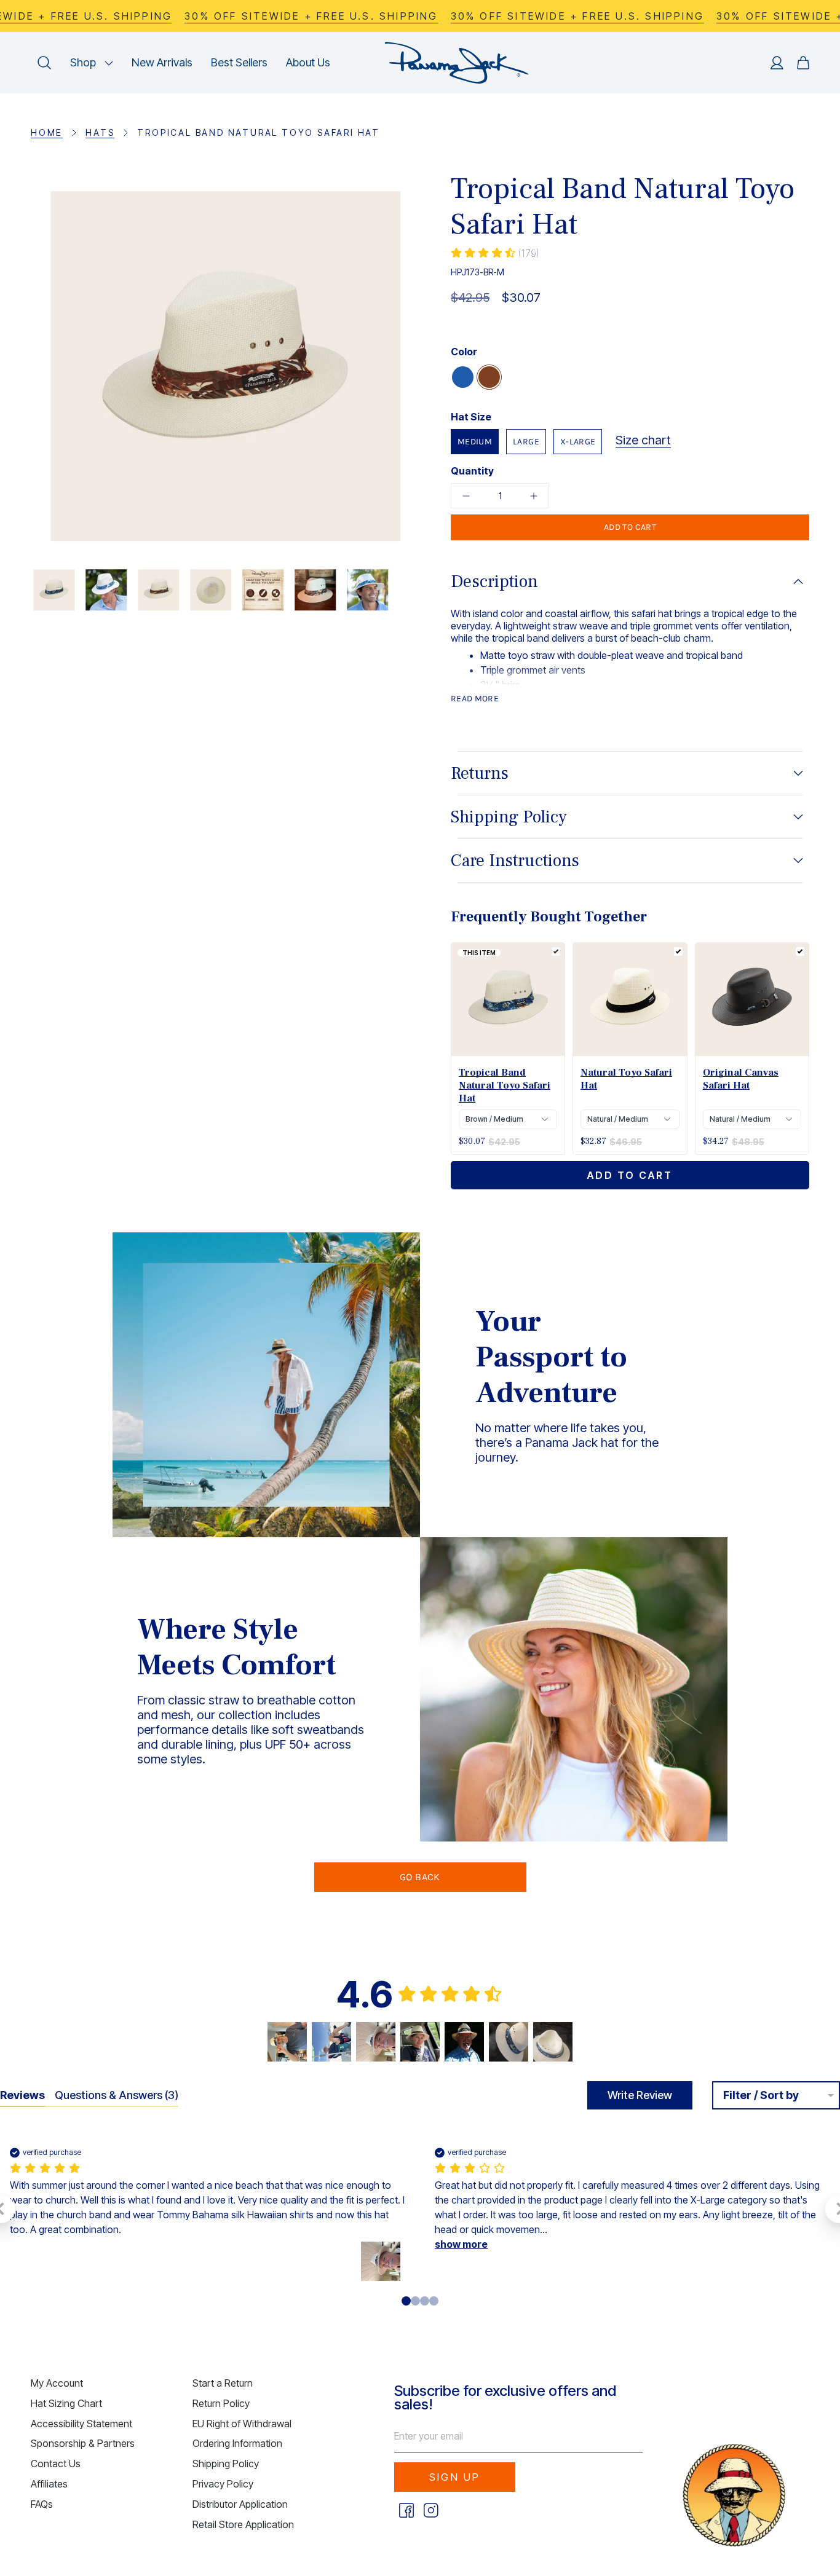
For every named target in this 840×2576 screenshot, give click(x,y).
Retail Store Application (243, 2524)
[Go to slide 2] (425, 2301)
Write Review (640, 2095)
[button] (92, 63)
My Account (57, 2383)
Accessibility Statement (81, 2424)
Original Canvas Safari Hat (741, 1079)
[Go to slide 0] (406, 2301)
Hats (100, 132)
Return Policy (221, 2403)
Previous (31, 366)
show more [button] (461, 2244)
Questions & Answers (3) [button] (117, 2095)
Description (494, 581)
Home (47, 132)
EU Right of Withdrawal (242, 2424)
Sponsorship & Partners (83, 2443)
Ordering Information (237, 2443)
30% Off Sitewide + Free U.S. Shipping (311, 16)
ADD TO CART (630, 1175)
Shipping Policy (509, 817)
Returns (480, 773)
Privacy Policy (223, 2484)
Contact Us (56, 2464)
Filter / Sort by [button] (761, 2095)
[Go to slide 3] (434, 2301)
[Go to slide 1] (415, 2301)
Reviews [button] (22, 2095)
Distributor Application (240, 2504)
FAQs (42, 2504)
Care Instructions (515, 861)
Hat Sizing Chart (66, 2403)
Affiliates (49, 2484)
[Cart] (803, 63)
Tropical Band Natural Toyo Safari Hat (505, 1085)
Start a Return (223, 2383)
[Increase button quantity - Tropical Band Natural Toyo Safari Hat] (529, 496)
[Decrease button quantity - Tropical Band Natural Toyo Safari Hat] (470, 496)
